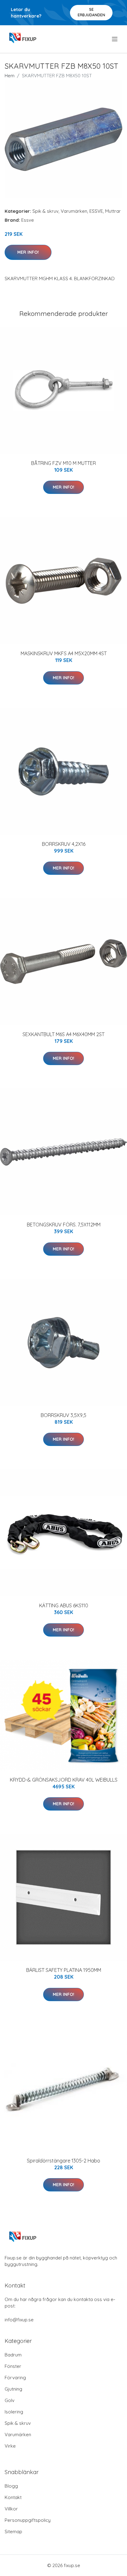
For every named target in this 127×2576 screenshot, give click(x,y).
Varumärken (74, 211)
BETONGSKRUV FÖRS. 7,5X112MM (64, 1225)
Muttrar (113, 211)
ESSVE (96, 211)
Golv (10, 2400)
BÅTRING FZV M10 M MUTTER (63, 463)
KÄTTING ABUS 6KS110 (64, 1605)
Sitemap (13, 2532)
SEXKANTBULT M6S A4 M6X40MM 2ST (63, 1034)
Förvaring (15, 2378)
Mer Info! (28, 252)
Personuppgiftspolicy (28, 2520)
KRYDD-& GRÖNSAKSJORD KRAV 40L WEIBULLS (64, 1780)
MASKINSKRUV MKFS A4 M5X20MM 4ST (64, 653)
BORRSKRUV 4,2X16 (64, 844)
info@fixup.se (19, 2320)
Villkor (11, 2509)
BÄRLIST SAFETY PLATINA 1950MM (64, 1970)
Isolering (14, 2412)
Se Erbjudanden (91, 12)
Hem (10, 76)
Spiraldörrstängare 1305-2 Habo (63, 2161)
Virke (10, 2446)
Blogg (11, 2486)
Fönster (13, 2366)
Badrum (13, 2355)
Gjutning (13, 2389)
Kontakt (13, 2497)
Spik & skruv (45, 211)
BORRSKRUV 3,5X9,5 (63, 1415)
